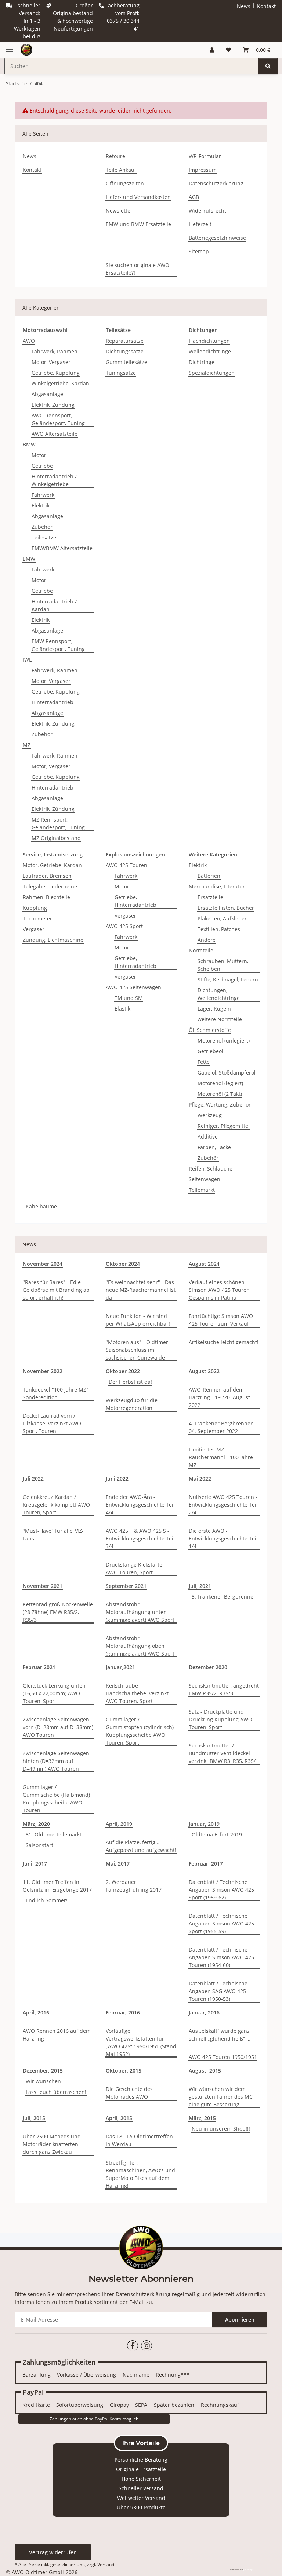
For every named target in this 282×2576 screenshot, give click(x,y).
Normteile (201, 950)
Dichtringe (202, 362)
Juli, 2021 (200, 1586)
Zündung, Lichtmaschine (53, 940)
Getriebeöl (210, 1051)
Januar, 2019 (204, 1824)
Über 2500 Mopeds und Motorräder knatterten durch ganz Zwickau (52, 2144)
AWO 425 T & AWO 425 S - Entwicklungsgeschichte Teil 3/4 (140, 1538)
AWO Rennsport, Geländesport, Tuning (58, 419)
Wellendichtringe (210, 351)
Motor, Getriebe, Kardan (52, 865)
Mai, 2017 (118, 1864)
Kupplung (35, 908)
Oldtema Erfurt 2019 (217, 1834)
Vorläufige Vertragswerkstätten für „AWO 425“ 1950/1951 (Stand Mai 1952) (141, 2042)
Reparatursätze (125, 341)
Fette (204, 1062)
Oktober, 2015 (124, 2071)
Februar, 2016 (123, 2012)
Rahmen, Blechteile (46, 897)
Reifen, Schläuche (211, 1168)
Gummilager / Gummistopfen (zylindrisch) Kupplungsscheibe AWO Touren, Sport (140, 1731)
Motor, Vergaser (51, 362)
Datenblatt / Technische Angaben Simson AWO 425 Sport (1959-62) (221, 1890)
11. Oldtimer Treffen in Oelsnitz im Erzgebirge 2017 (57, 1886)
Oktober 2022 (123, 1371)
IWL (27, 660)
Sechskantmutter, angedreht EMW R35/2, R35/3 (224, 1689)
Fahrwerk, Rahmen (55, 351)
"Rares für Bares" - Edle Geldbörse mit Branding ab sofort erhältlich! (56, 1290)
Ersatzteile (210, 897)
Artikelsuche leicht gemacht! (224, 1342)
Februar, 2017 (206, 1864)
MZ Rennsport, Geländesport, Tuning (58, 823)
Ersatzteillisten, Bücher (226, 908)
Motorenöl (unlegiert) (224, 1041)
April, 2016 (36, 2012)
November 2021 (43, 1586)
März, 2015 (202, 2118)
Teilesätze (44, 537)
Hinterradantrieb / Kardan (54, 605)
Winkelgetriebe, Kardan (60, 383)
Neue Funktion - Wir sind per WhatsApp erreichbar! (138, 1320)
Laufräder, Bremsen (47, 876)
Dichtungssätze (125, 351)
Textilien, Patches (219, 929)
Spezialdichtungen (212, 373)
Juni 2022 (117, 1478)
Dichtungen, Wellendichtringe (219, 994)
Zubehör (42, 527)
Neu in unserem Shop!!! (221, 2129)
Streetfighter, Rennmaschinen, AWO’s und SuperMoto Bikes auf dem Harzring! (140, 2174)
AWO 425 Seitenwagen (133, 987)
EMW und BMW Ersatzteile (138, 224)
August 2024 (204, 1264)
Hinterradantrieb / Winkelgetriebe (54, 480)
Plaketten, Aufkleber (222, 918)
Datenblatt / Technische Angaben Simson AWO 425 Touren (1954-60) (221, 1957)
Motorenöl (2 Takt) (220, 1094)
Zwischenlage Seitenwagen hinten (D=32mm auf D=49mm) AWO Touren (56, 1761)
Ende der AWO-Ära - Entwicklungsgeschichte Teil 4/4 (140, 1505)
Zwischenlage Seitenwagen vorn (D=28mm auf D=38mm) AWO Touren (58, 1727)
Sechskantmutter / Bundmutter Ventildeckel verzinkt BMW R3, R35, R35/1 (224, 1753)
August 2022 (204, 1371)
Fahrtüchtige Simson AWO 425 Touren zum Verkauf (221, 1320)
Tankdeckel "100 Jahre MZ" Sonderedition (56, 1393)
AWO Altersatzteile (55, 434)
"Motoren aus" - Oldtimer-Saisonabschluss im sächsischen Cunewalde (138, 1350)
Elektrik (41, 505)
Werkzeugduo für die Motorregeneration (132, 1404)
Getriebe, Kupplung (56, 373)
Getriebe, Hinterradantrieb (135, 901)
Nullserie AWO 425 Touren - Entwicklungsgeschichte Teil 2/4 (223, 1505)
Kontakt (266, 6)
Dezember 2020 (208, 1667)
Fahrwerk (43, 495)
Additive (208, 1136)
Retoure (115, 156)
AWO (29, 341)
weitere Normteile (220, 1019)
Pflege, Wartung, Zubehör (220, 1104)
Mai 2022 (200, 1478)
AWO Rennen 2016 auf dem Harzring (57, 2035)
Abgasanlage (47, 394)
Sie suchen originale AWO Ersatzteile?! (138, 269)
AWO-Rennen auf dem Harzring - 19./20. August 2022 (219, 1397)
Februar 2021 (39, 1667)
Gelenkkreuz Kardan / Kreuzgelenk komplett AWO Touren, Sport (56, 1505)
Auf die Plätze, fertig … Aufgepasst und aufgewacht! (141, 1846)
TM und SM (129, 998)
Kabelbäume (41, 1206)
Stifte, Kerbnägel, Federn (228, 979)
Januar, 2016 (204, 2012)
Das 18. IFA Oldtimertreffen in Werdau (139, 2140)
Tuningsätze (121, 373)
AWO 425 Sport (124, 926)
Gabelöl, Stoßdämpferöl (227, 1073)
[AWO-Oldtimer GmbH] (26, 50)
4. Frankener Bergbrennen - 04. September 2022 (223, 1427)
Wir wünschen (43, 2081)
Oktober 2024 (123, 1264)
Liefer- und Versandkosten (138, 197)
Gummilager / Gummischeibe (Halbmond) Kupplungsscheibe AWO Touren (56, 1799)
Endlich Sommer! (47, 1900)
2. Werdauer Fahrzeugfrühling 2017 (134, 1886)
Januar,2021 (120, 1667)
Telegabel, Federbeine (50, 886)
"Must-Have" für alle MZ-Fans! (53, 1535)
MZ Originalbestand (56, 838)
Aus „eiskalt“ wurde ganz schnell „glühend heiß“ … (220, 2035)
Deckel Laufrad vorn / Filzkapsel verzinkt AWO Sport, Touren (52, 1423)
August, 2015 (205, 2071)
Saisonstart (39, 1845)
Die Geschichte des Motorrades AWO (129, 2093)
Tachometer (37, 918)
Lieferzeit (200, 224)
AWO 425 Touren (126, 865)
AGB (194, 197)
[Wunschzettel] (228, 50)
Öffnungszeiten (125, 183)
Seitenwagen (205, 1179)
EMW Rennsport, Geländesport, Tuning (58, 645)
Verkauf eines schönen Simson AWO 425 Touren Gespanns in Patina (219, 1290)
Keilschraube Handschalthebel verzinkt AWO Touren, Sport (137, 1693)
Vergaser (34, 929)
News (244, 6)
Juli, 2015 (34, 2118)
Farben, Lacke (214, 1147)
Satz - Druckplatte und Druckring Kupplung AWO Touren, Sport (220, 1719)
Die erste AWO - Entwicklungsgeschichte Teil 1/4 (223, 1538)
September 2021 (126, 1586)
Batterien (209, 876)
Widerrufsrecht (207, 211)
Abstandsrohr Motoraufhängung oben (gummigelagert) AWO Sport (140, 1646)
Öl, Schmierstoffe (210, 1030)
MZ (27, 745)
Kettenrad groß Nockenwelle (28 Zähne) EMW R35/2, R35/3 (58, 1612)
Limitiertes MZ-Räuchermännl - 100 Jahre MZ (221, 1457)
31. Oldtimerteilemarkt (54, 1834)
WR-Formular (205, 156)
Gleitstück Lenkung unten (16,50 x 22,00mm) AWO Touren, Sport (54, 1693)
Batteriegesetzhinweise (217, 238)
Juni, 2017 (35, 1864)
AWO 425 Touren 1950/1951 (223, 2057)
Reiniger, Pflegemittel (224, 1126)
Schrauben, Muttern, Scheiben (223, 965)
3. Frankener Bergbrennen (224, 1597)
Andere (207, 940)
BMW (29, 444)
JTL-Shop (248, 2570)
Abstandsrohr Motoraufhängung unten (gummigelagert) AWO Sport (140, 1612)
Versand (106, 2564)
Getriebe (42, 466)
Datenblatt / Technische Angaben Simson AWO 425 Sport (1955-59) (221, 1923)
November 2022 (43, 1371)
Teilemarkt (202, 1190)
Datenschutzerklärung (216, 183)
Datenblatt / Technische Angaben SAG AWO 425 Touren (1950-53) (218, 1991)
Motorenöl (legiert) (220, 1083)
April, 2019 (119, 1824)
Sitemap (199, 251)
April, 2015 (119, 2118)
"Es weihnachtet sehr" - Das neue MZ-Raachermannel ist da (141, 1290)
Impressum (203, 170)
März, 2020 (36, 1824)
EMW (29, 559)
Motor (39, 455)
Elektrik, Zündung (53, 405)
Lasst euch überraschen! (56, 2092)
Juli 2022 (33, 1478)
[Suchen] (268, 66)
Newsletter (119, 211)
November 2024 (43, 1264)
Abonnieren (240, 2320)
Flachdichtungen (209, 341)
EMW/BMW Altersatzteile (62, 548)
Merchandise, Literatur (217, 886)
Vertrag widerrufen (53, 2552)
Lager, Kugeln (214, 1009)
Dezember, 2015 (43, 2071)
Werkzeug (210, 1115)
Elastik (122, 1009)
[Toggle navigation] (10, 46)
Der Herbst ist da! (130, 1382)
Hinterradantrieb (53, 702)
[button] (212, 50)
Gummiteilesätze (126, 362)
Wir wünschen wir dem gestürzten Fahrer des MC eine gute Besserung (221, 2097)
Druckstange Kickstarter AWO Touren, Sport (135, 1568)
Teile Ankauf (121, 170)
